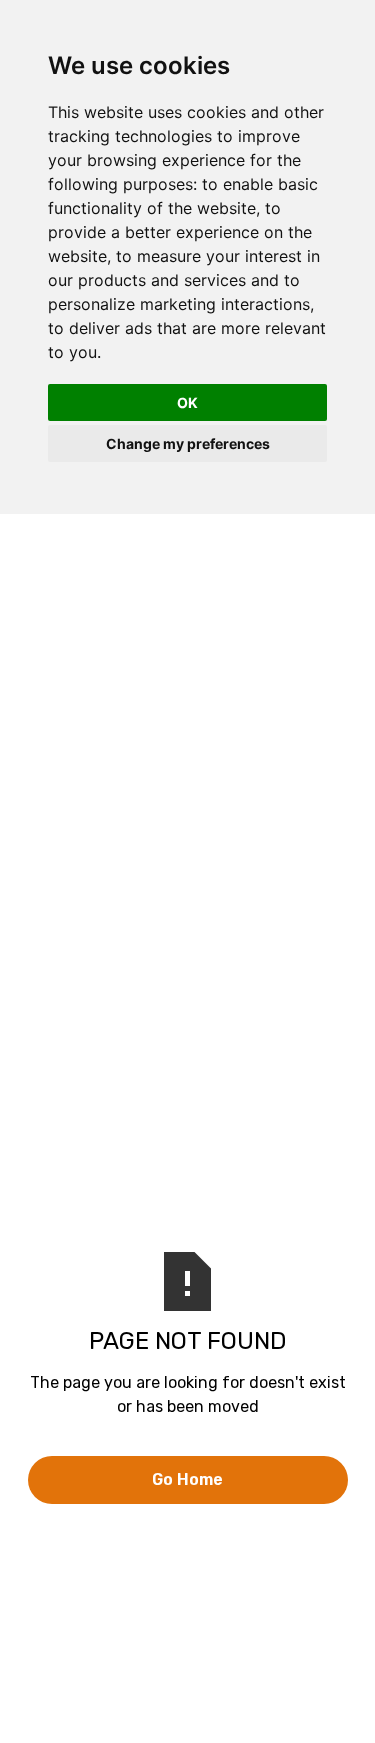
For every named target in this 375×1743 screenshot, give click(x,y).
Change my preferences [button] (188, 443)
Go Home (187, 1479)
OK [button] (187, 402)
